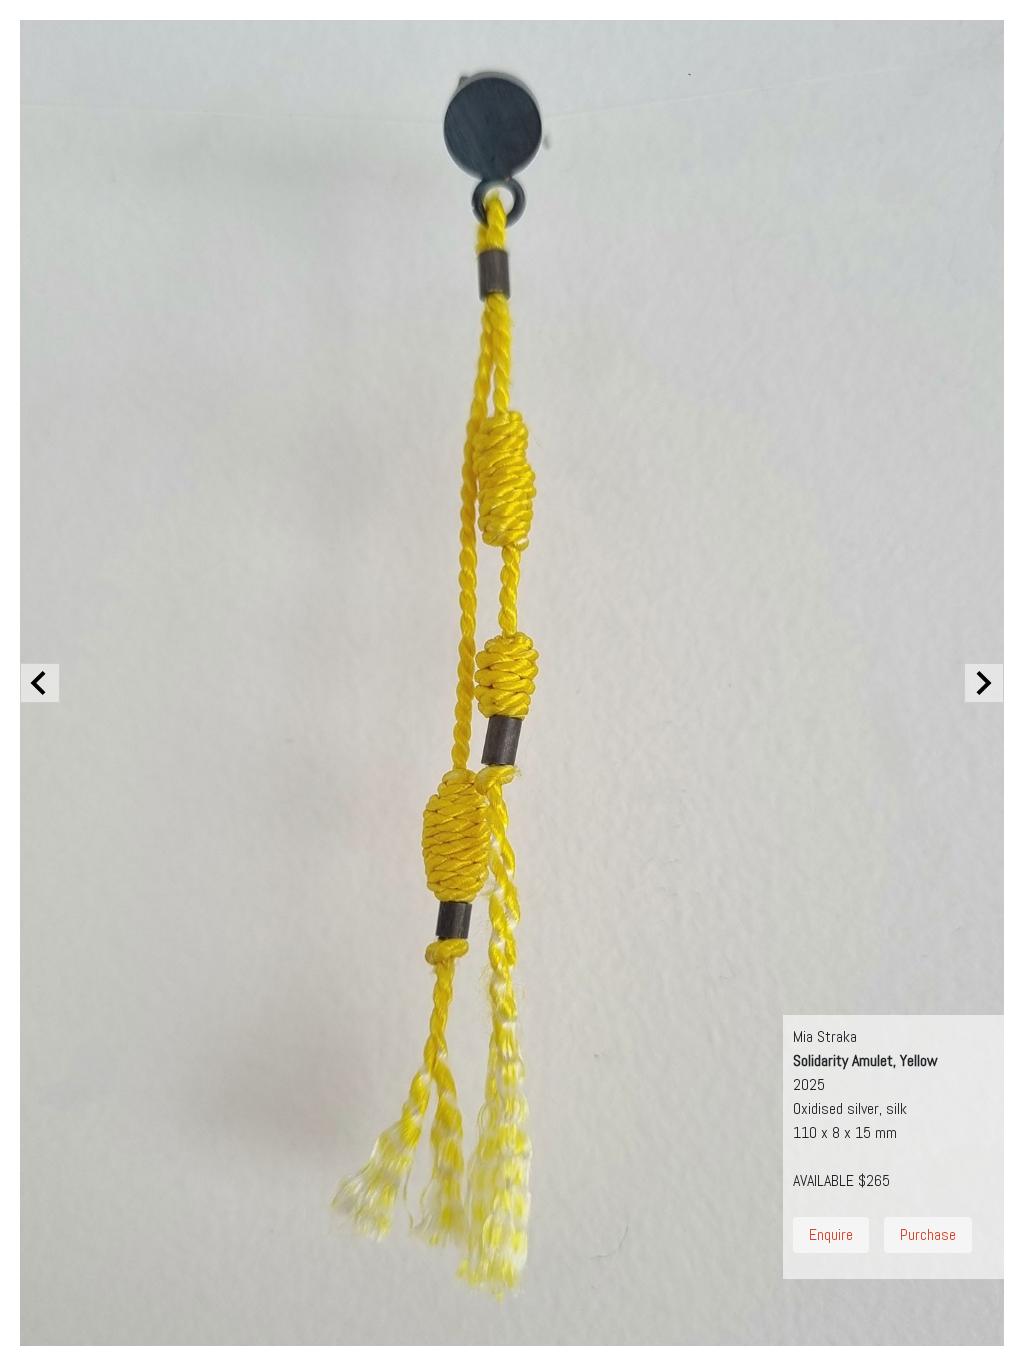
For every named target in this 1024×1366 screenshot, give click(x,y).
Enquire (831, 1234)
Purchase (928, 1234)
